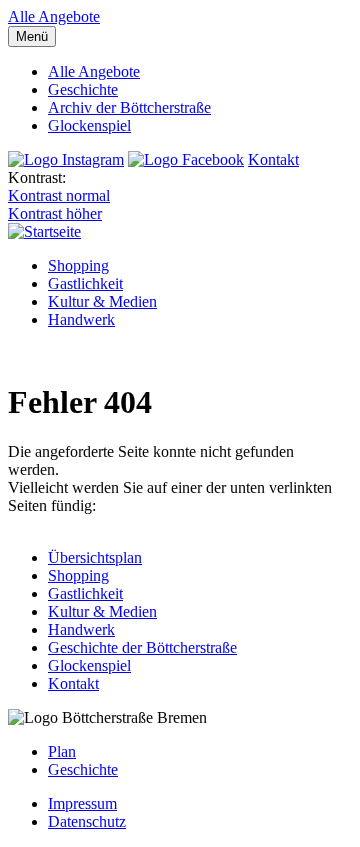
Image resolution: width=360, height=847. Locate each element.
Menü (32, 36)
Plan (62, 751)
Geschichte (83, 89)
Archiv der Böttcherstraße (129, 107)
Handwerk (81, 319)
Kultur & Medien (102, 301)
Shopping (78, 265)
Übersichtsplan (95, 557)
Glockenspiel (89, 125)
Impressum (82, 803)
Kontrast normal (59, 195)
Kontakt (273, 159)
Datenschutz (87, 821)
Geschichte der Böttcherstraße (142, 647)
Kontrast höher (55, 213)
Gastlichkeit (85, 283)
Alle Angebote (54, 16)
